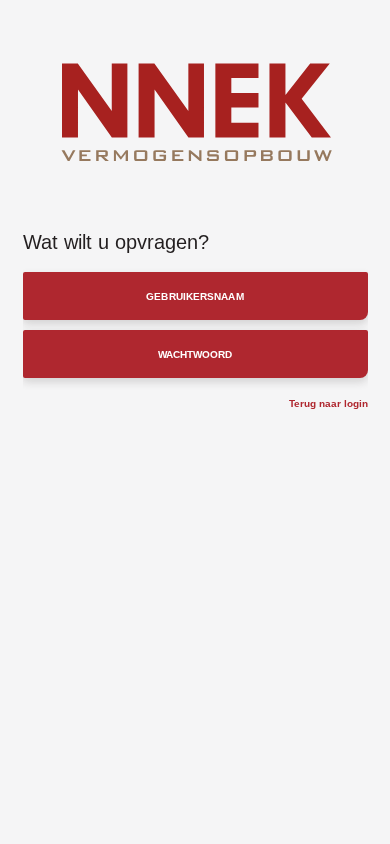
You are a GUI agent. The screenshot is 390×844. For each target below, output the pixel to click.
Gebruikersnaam (194, 296)
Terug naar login (328, 403)
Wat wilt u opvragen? (116, 242)
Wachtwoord (195, 354)
